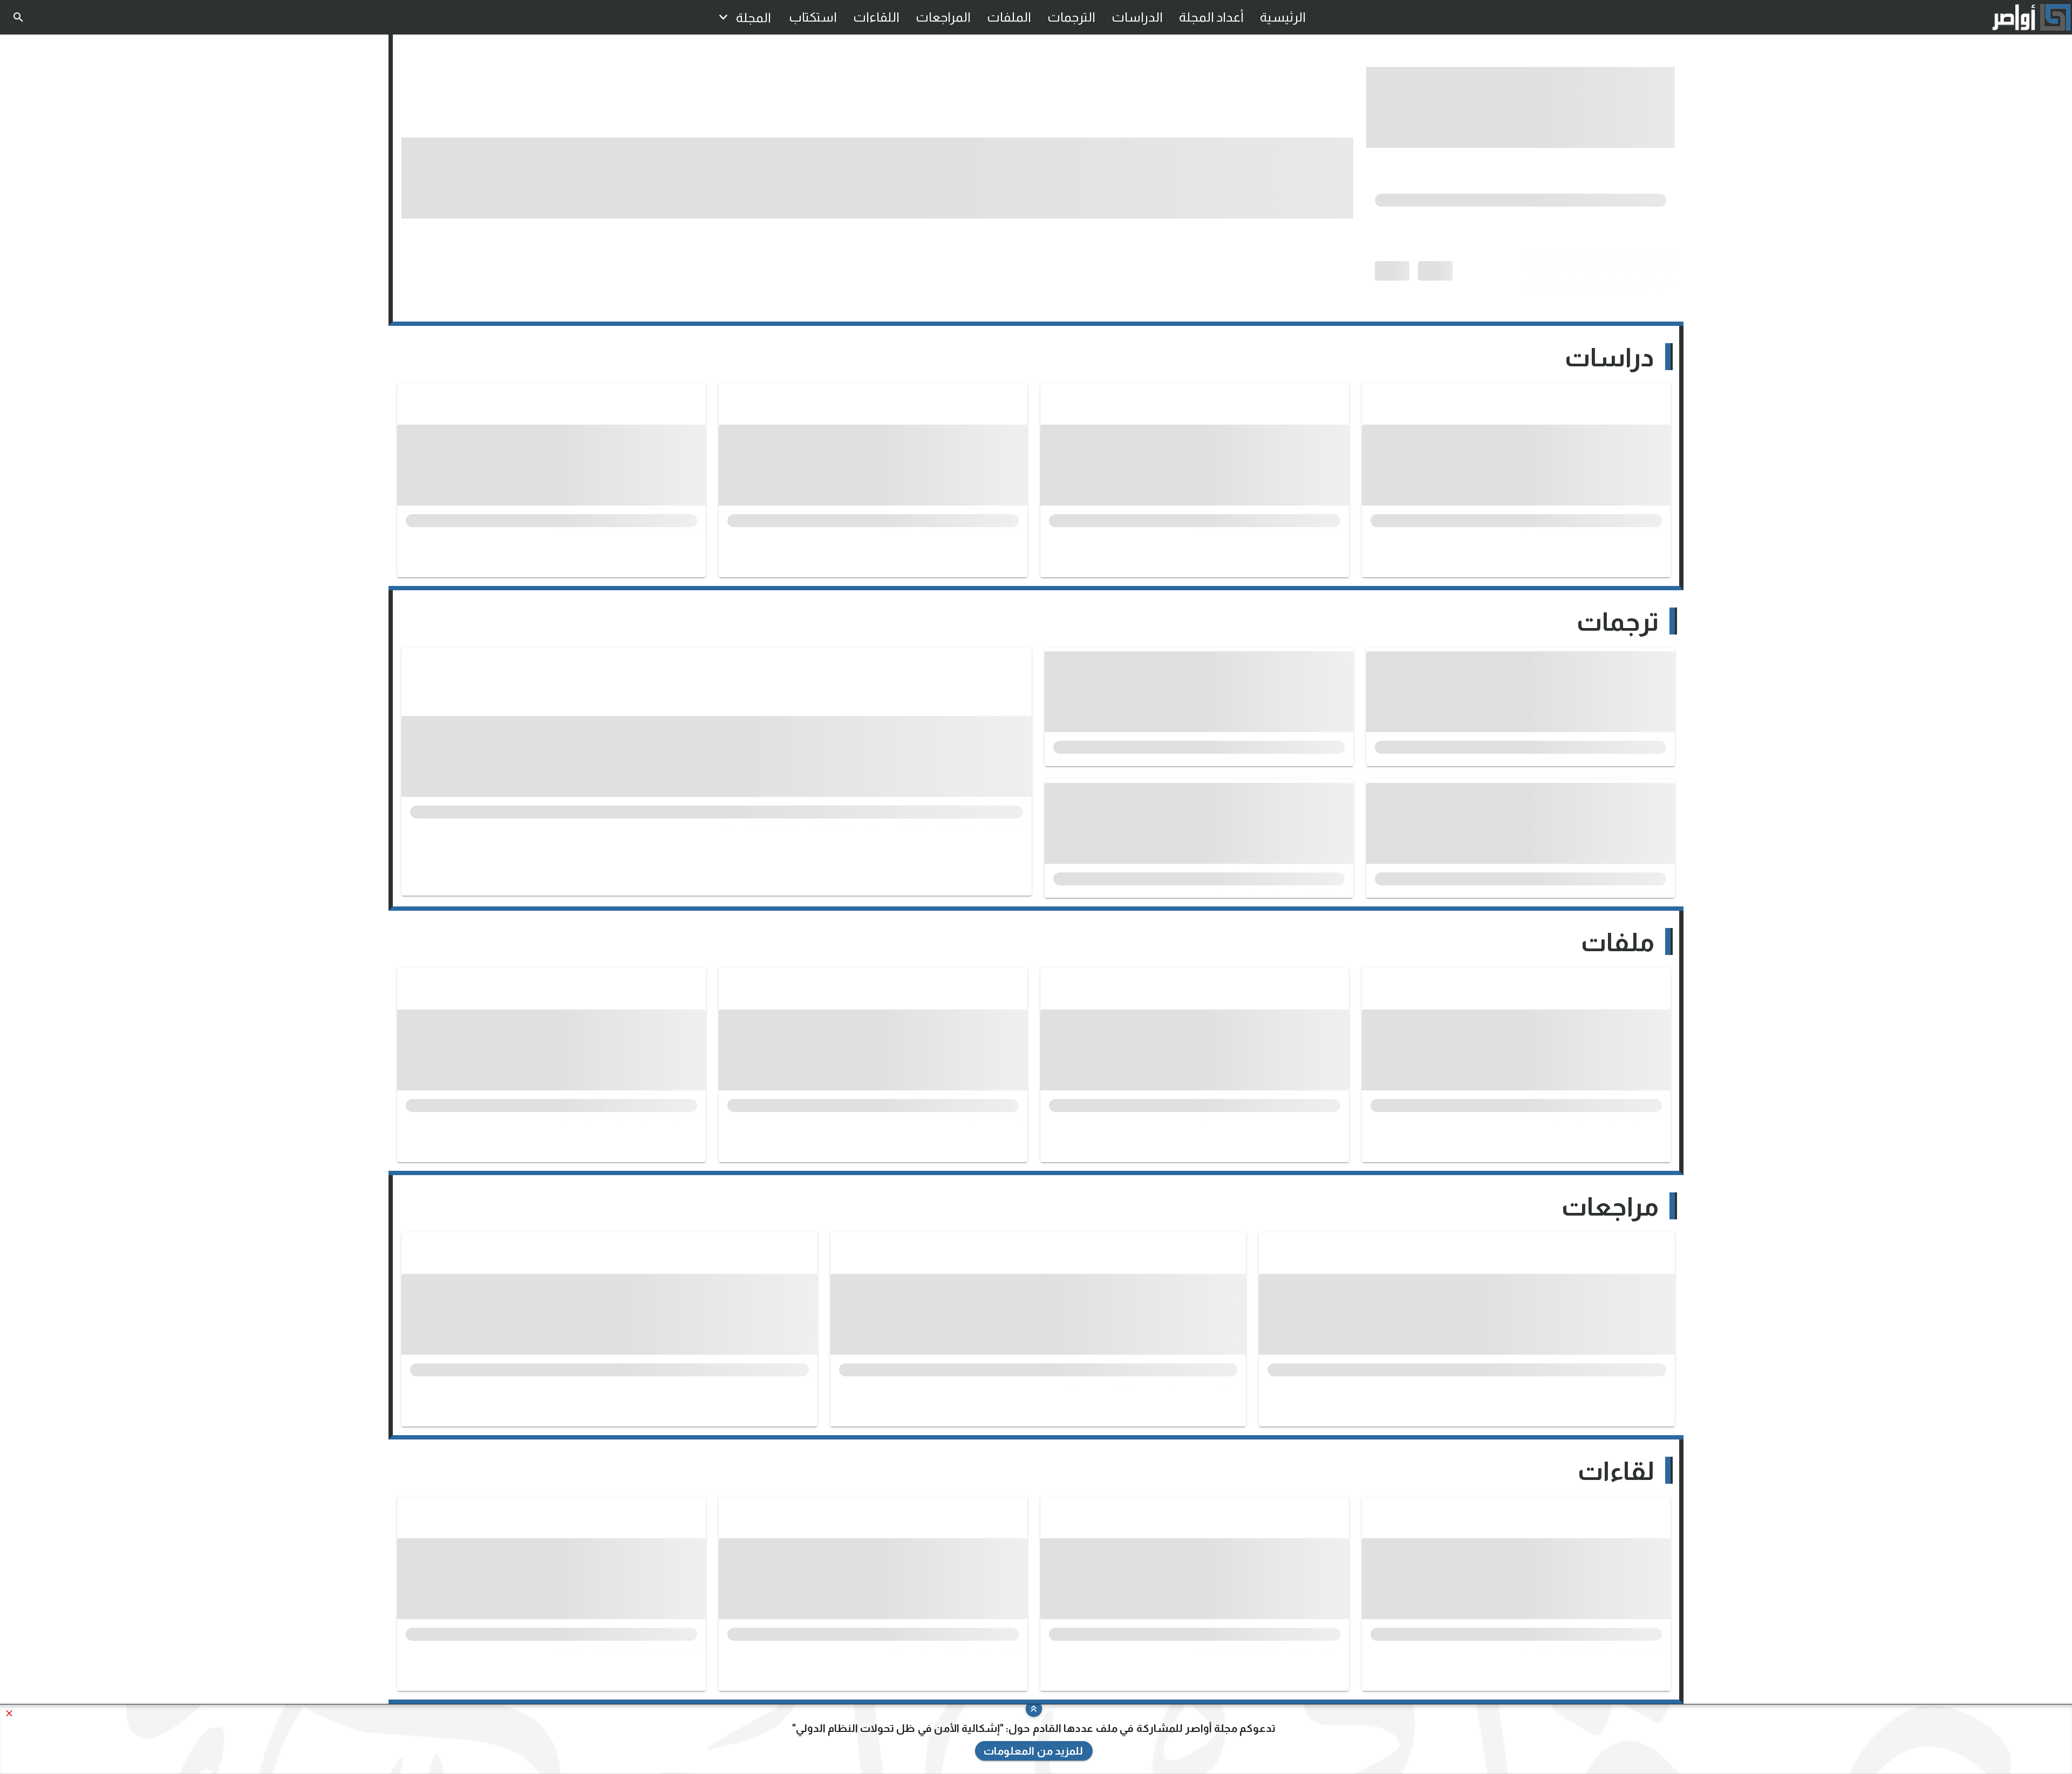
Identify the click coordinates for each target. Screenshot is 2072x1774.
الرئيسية (1283, 17)
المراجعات (943, 17)
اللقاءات (876, 17)
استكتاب (813, 17)
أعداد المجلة (1211, 17)
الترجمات (1071, 17)
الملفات (1009, 17)
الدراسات (1137, 17)
